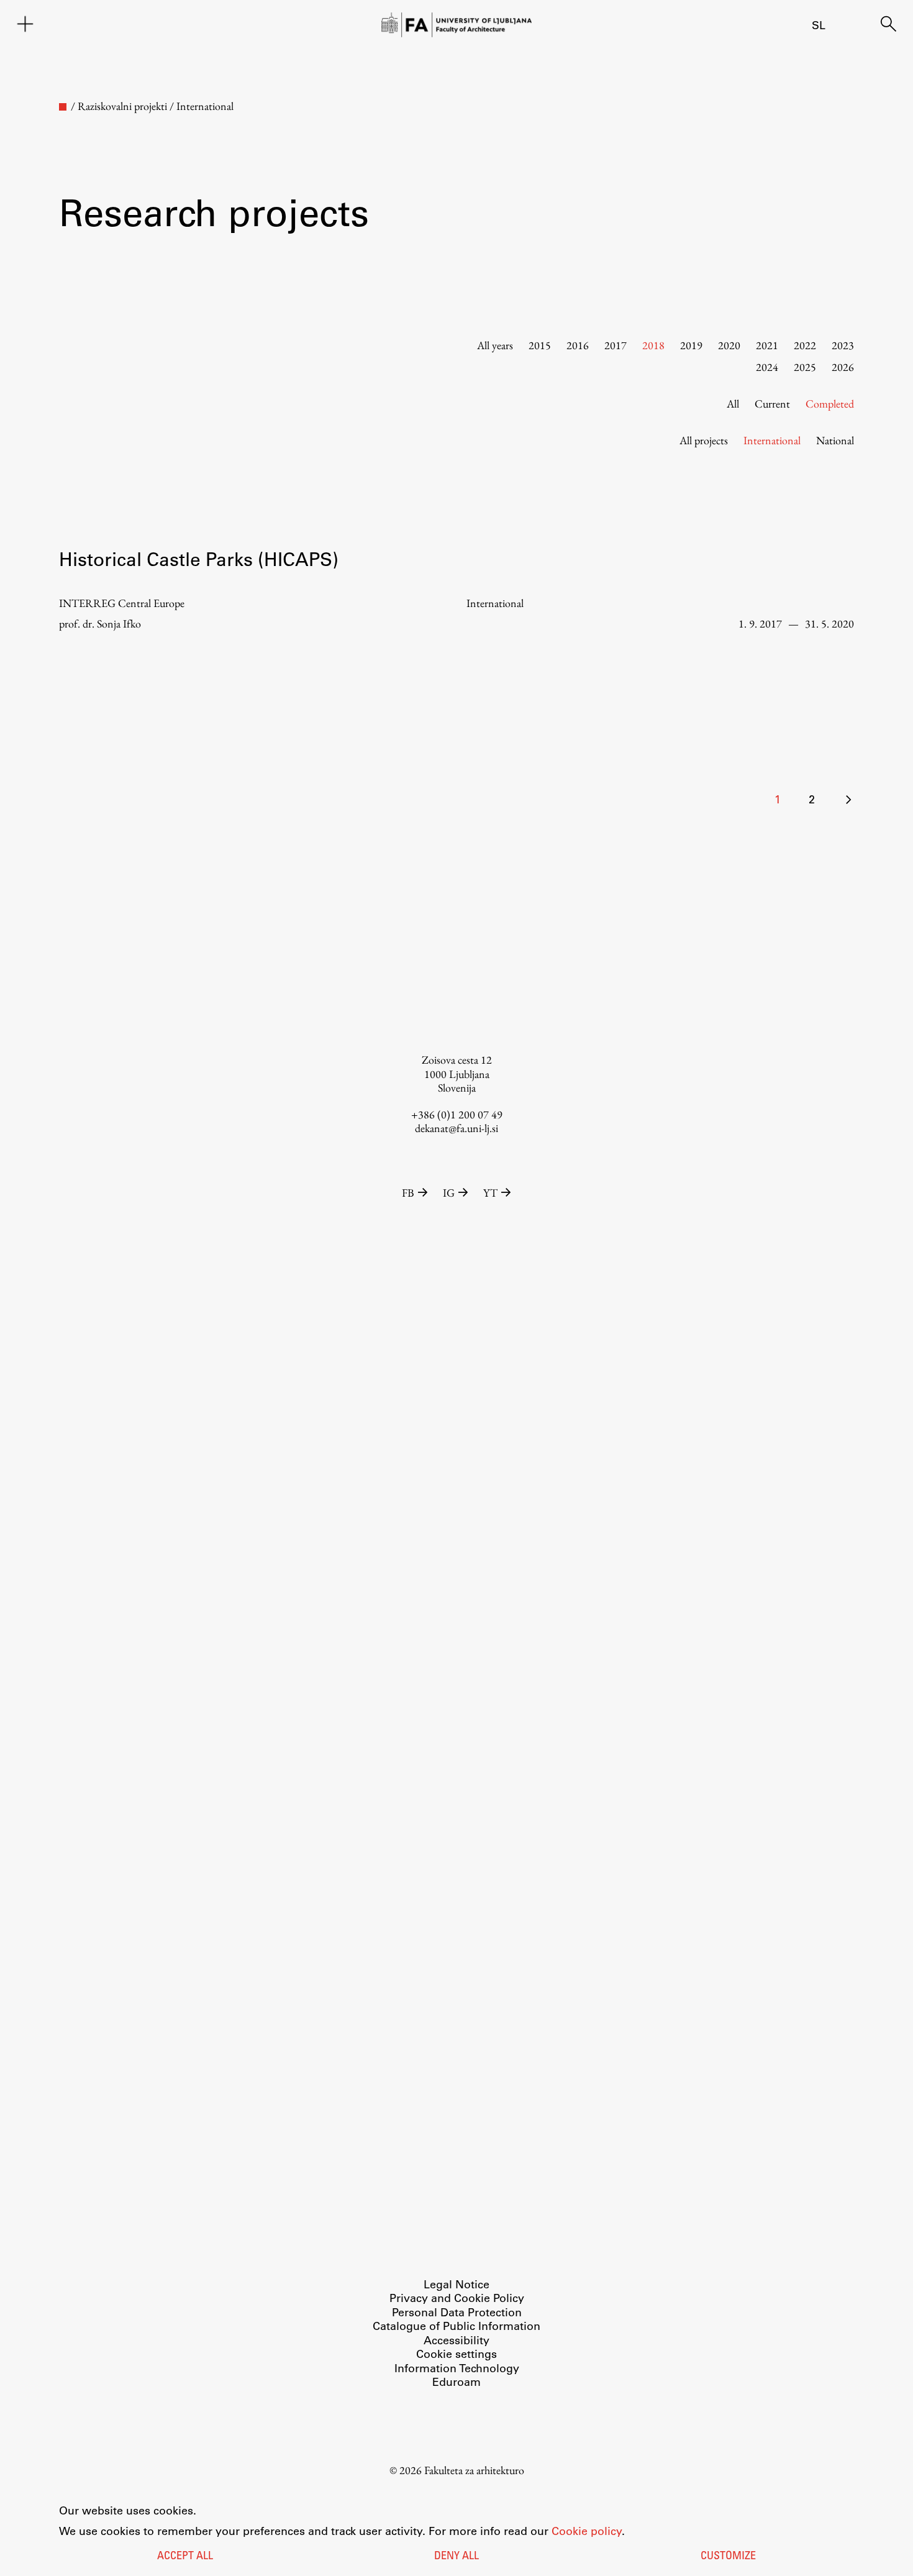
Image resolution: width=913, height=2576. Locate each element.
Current (772, 404)
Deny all (457, 2557)
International (772, 440)
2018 (653, 345)
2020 (729, 345)
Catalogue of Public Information (457, 2326)
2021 (767, 345)
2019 (691, 345)
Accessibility (457, 2340)
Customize (728, 2557)
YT (490, 1193)
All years (495, 345)
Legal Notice (457, 2284)
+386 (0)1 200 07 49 (457, 1114)
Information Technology (457, 2368)
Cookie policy (587, 2531)
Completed (830, 404)
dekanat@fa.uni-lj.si (457, 1128)
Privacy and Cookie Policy (457, 2298)
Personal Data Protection (457, 2312)
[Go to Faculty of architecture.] (63, 107)
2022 (805, 345)
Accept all (185, 2557)
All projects (704, 440)
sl (819, 25)
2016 (578, 345)
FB (408, 1193)
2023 (843, 345)
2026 (843, 367)
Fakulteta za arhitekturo (474, 2470)
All (733, 404)
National (835, 440)
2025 (805, 367)
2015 (540, 345)
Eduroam (457, 2382)
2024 (767, 367)
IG (449, 1193)
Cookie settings (457, 2354)
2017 (615, 345)
